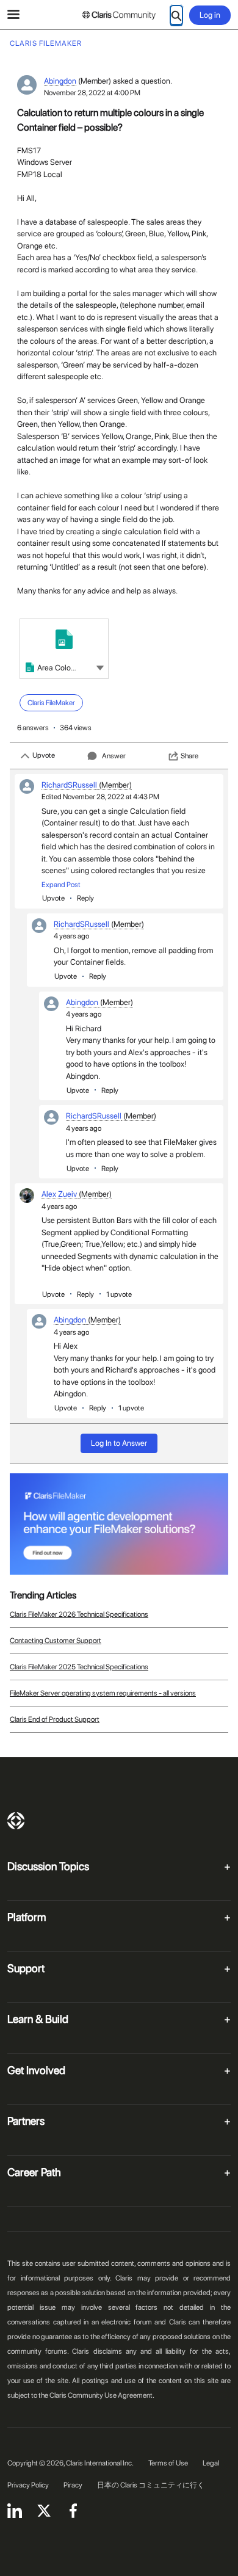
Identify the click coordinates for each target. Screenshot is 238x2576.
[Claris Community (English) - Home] (119, 15)
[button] (100, 667)
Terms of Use (168, 2463)
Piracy (73, 2485)
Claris (16, 1821)
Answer (114, 756)
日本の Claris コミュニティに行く (151, 2485)
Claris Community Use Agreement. (102, 2395)
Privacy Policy (28, 2485)
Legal (211, 2463)
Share (189, 756)
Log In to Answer (119, 1443)
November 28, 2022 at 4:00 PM (92, 93)
